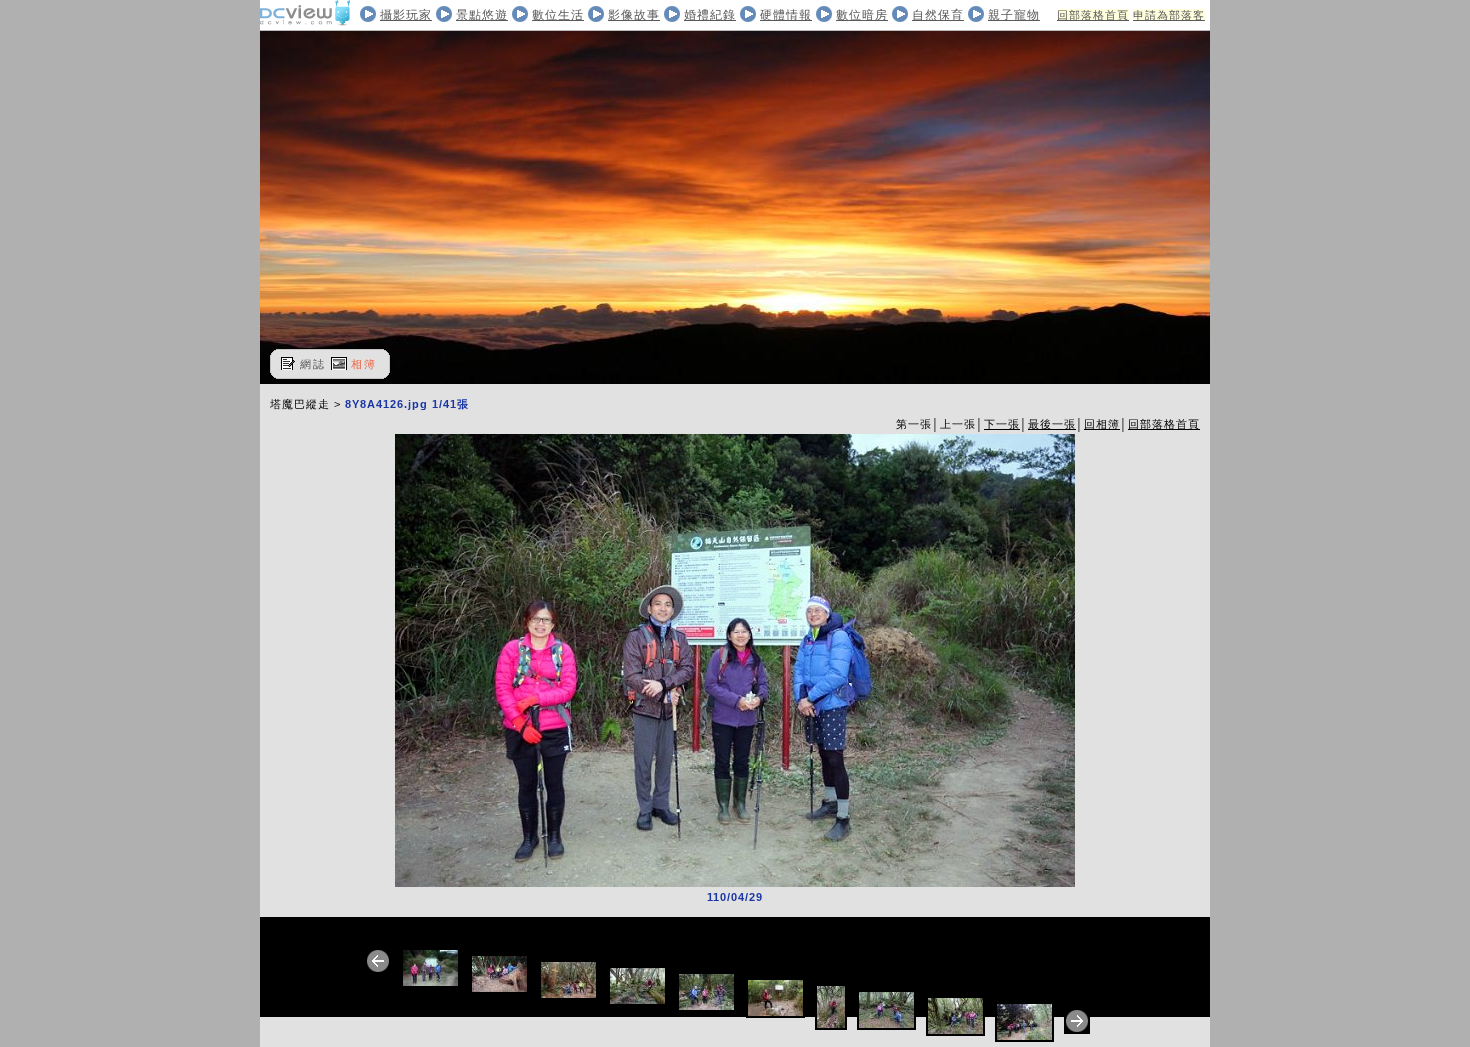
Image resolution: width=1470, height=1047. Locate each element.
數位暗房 (862, 15)
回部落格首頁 (1093, 15)
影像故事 (634, 15)
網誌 (313, 364)
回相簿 (1102, 424)
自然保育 (938, 15)
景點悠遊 (482, 15)
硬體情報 (786, 15)
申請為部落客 (1169, 15)
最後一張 (1052, 424)
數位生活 (558, 15)
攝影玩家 (406, 15)
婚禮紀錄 (710, 15)
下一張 (1002, 424)
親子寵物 (1014, 15)
